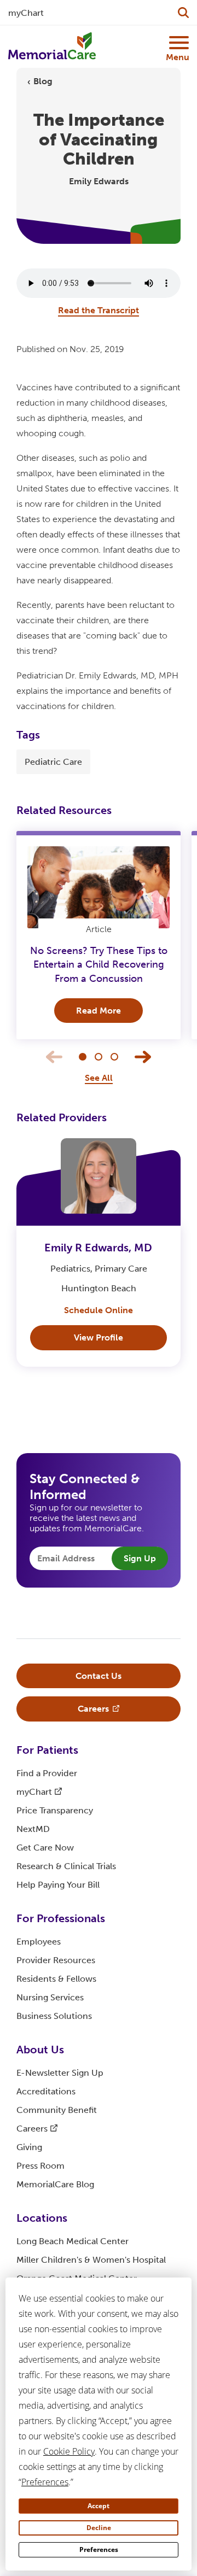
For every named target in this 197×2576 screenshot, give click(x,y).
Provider (56, 1960)
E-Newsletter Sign (60, 2073)
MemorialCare (55, 2184)
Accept (99, 2506)
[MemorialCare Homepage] (52, 46)
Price (55, 1810)
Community (57, 2110)
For (47, 1750)
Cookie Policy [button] (69, 2451)
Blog (43, 81)
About (40, 2050)
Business (54, 2016)
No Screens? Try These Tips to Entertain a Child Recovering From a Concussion (99, 964)
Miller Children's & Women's (91, 2260)
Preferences (99, 2549)
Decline (99, 2528)
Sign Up (140, 1558)
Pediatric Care (53, 762)
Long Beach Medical (73, 2241)
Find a (47, 1773)
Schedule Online (99, 1310)
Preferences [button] (45, 2482)
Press (40, 2166)
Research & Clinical (66, 1866)
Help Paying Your (58, 1885)
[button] (83, 1057)
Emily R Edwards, (98, 1248)
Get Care (45, 1848)
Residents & (56, 1979)
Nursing (50, 1997)
